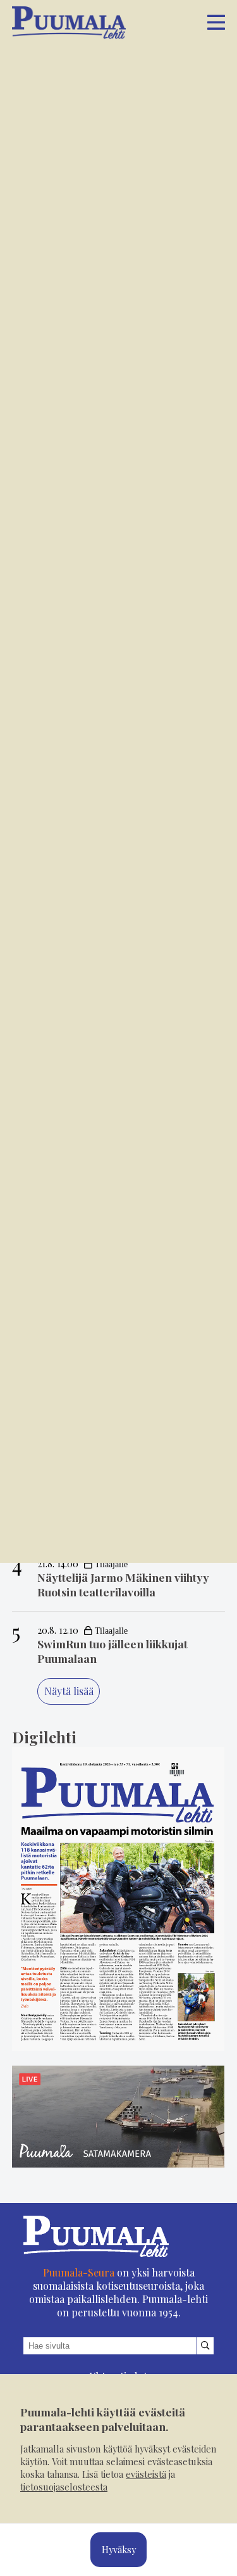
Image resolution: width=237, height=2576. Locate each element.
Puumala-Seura (79, 2272)
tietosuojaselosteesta (64, 2487)
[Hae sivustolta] (206, 2346)
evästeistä (146, 2474)
